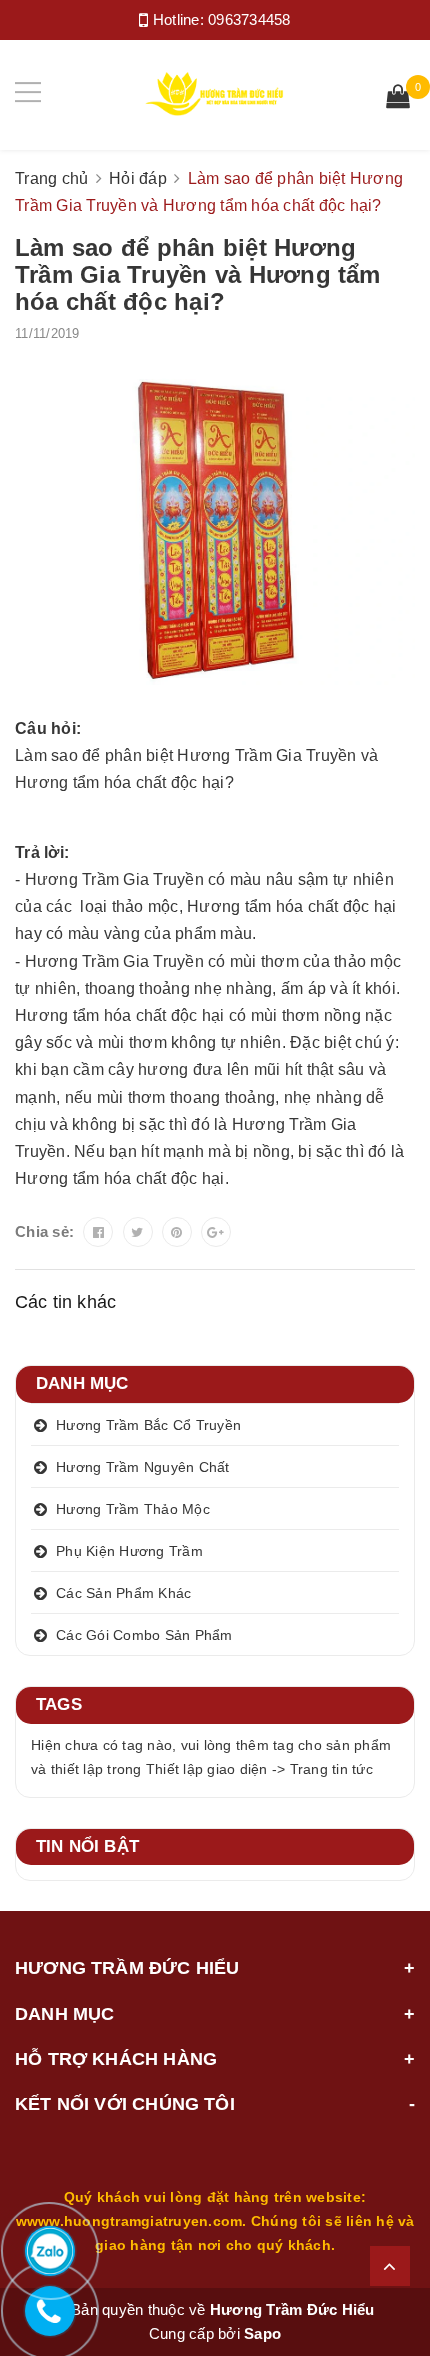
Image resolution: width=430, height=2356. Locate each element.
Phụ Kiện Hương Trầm (129, 1551)
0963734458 (249, 19)
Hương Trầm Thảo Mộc (133, 1509)
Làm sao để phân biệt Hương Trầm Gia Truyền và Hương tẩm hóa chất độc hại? (198, 274)
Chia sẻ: (44, 1231)
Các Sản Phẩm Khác (123, 1593)
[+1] (216, 1232)
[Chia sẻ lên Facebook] (98, 1232)
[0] (398, 99)
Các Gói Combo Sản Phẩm (144, 1635)
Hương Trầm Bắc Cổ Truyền (148, 1425)
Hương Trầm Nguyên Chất (143, 1467)
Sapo (262, 2333)
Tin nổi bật (87, 1846)
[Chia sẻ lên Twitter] (138, 1232)
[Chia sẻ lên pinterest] (177, 1232)
